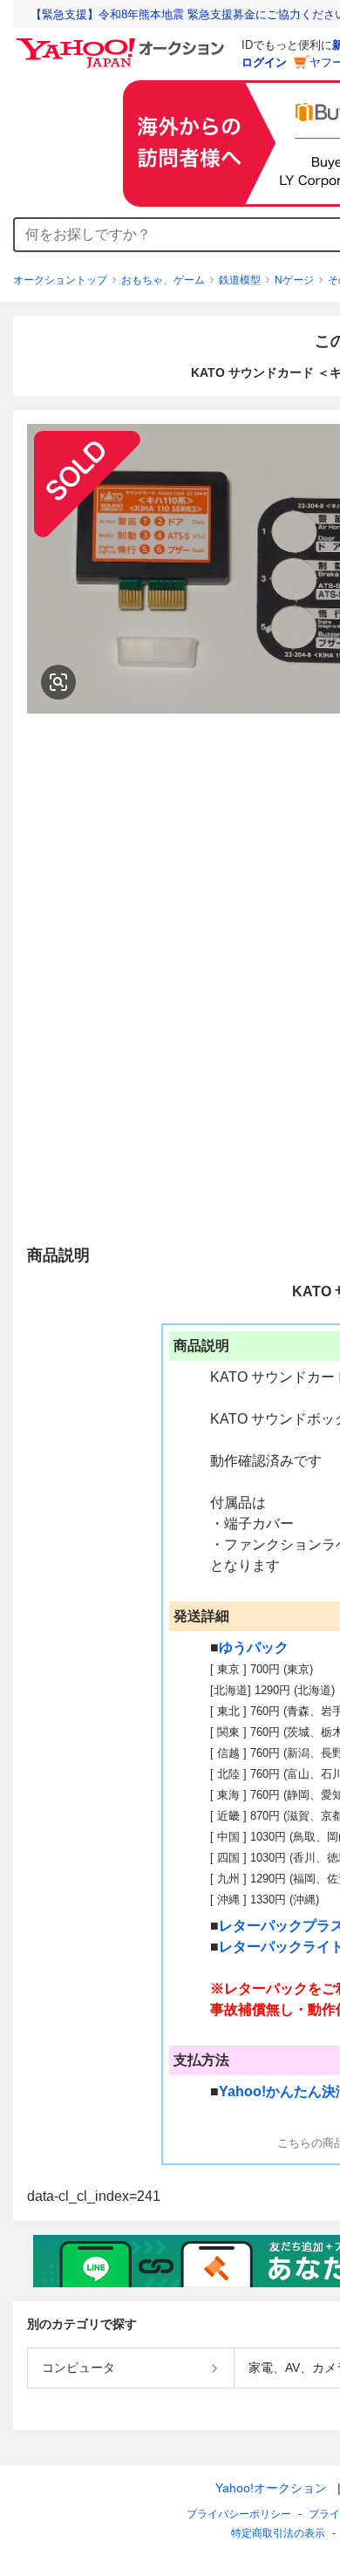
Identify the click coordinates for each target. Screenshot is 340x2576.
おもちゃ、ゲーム (163, 280)
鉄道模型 (240, 280)
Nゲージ (294, 280)
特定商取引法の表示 (278, 2533)
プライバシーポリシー (239, 2514)
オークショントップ (60, 280)
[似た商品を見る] (58, 682)
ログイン (264, 62)
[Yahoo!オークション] (123, 43)
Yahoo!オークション (271, 2488)
